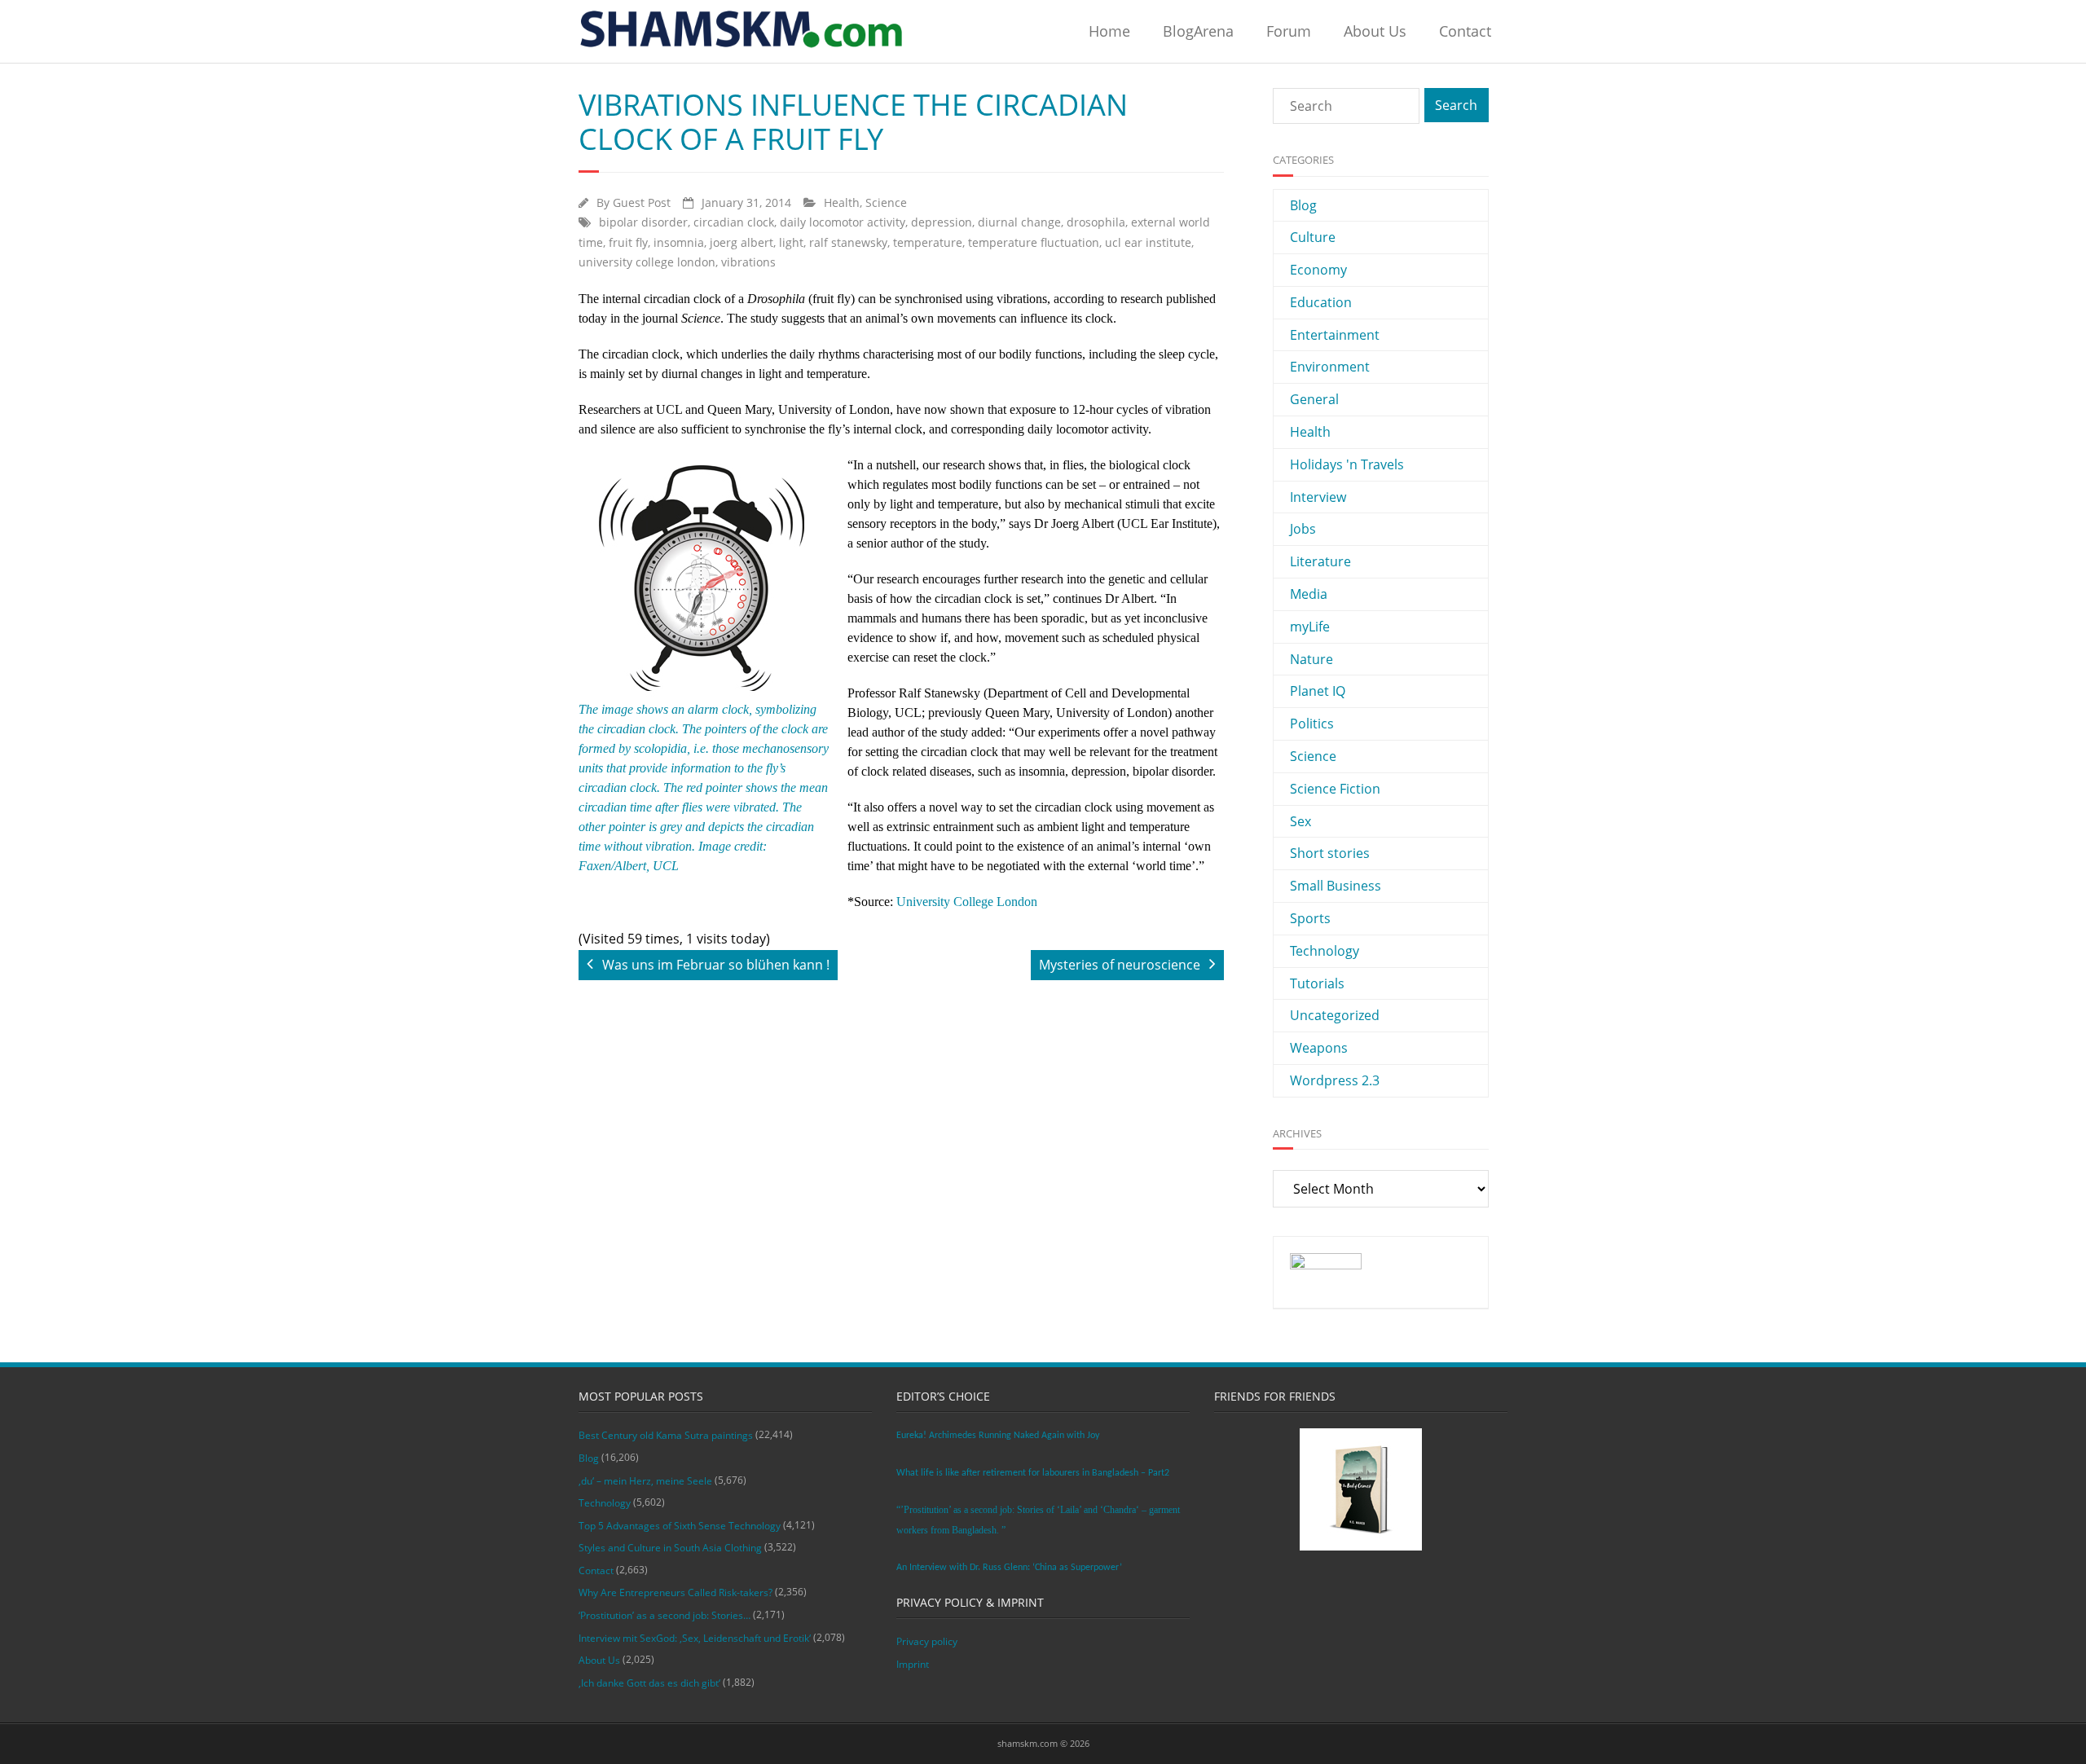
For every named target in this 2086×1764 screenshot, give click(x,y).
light (791, 242)
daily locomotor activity (843, 222)
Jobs (1303, 529)
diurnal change (1019, 222)
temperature (928, 242)
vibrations (748, 262)
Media (1309, 594)
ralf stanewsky (848, 242)
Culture (1313, 237)
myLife (1310, 627)
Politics (1312, 724)
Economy (1318, 270)
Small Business (1336, 886)
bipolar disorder (643, 222)
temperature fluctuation (1034, 242)
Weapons (1319, 1048)
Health (842, 202)
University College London (967, 902)
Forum (1289, 31)
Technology (1325, 951)
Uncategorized (1335, 1015)
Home (1109, 31)
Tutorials (1317, 983)
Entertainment (1335, 335)
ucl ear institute (1148, 242)
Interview (1318, 497)
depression (942, 222)
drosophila (1096, 222)
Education (1321, 302)
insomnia (679, 242)
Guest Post (642, 202)
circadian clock (734, 222)
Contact (1465, 31)
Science (886, 202)
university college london (647, 262)
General (1314, 399)
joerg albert (742, 242)
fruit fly (628, 242)
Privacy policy (927, 1641)
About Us (1375, 31)
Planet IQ (1318, 691)
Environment (1330, 367)
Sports (1310, 918)
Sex (1300, 821)
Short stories (1330, 853)
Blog (1303, 205)
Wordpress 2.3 (1335, 1080)
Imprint (913, 1664)
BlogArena (1198, 31)
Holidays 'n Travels (1347, 464)
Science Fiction (1335, 789)
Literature (1320, 561)
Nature (1311, 659)
